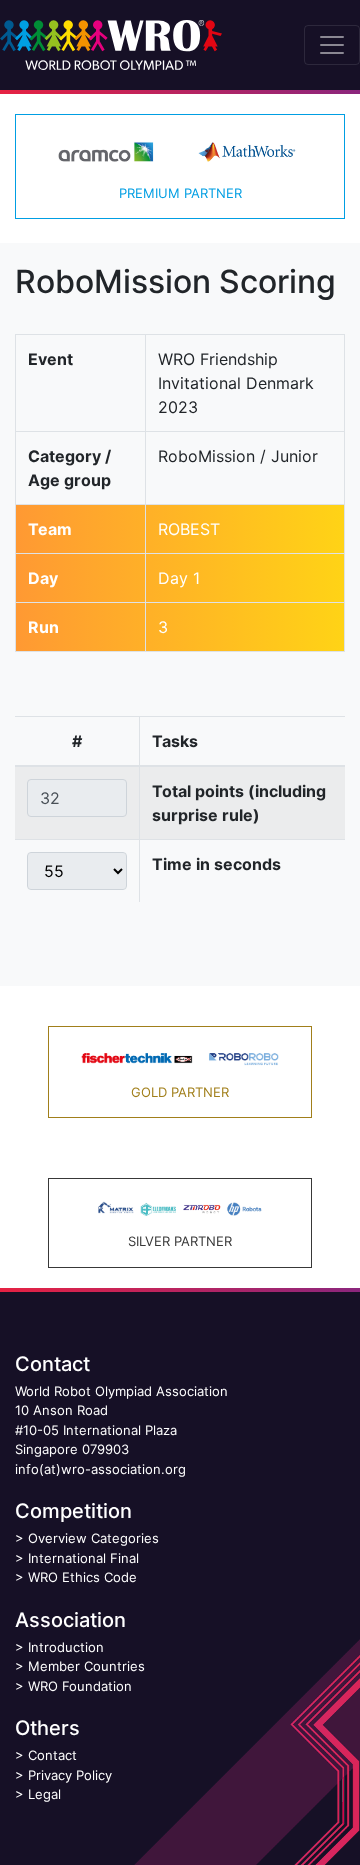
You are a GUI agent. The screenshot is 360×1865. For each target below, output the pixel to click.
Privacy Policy (70, 1775)
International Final (83, 1558)
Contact (52, 1755)
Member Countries (86, 1666)
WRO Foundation (80, 1686)
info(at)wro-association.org (100, 1469)
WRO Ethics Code (82, 1577)
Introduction (66, 1647)
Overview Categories (93, 1538)
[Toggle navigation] (332, 45)
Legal (44, 1794)
